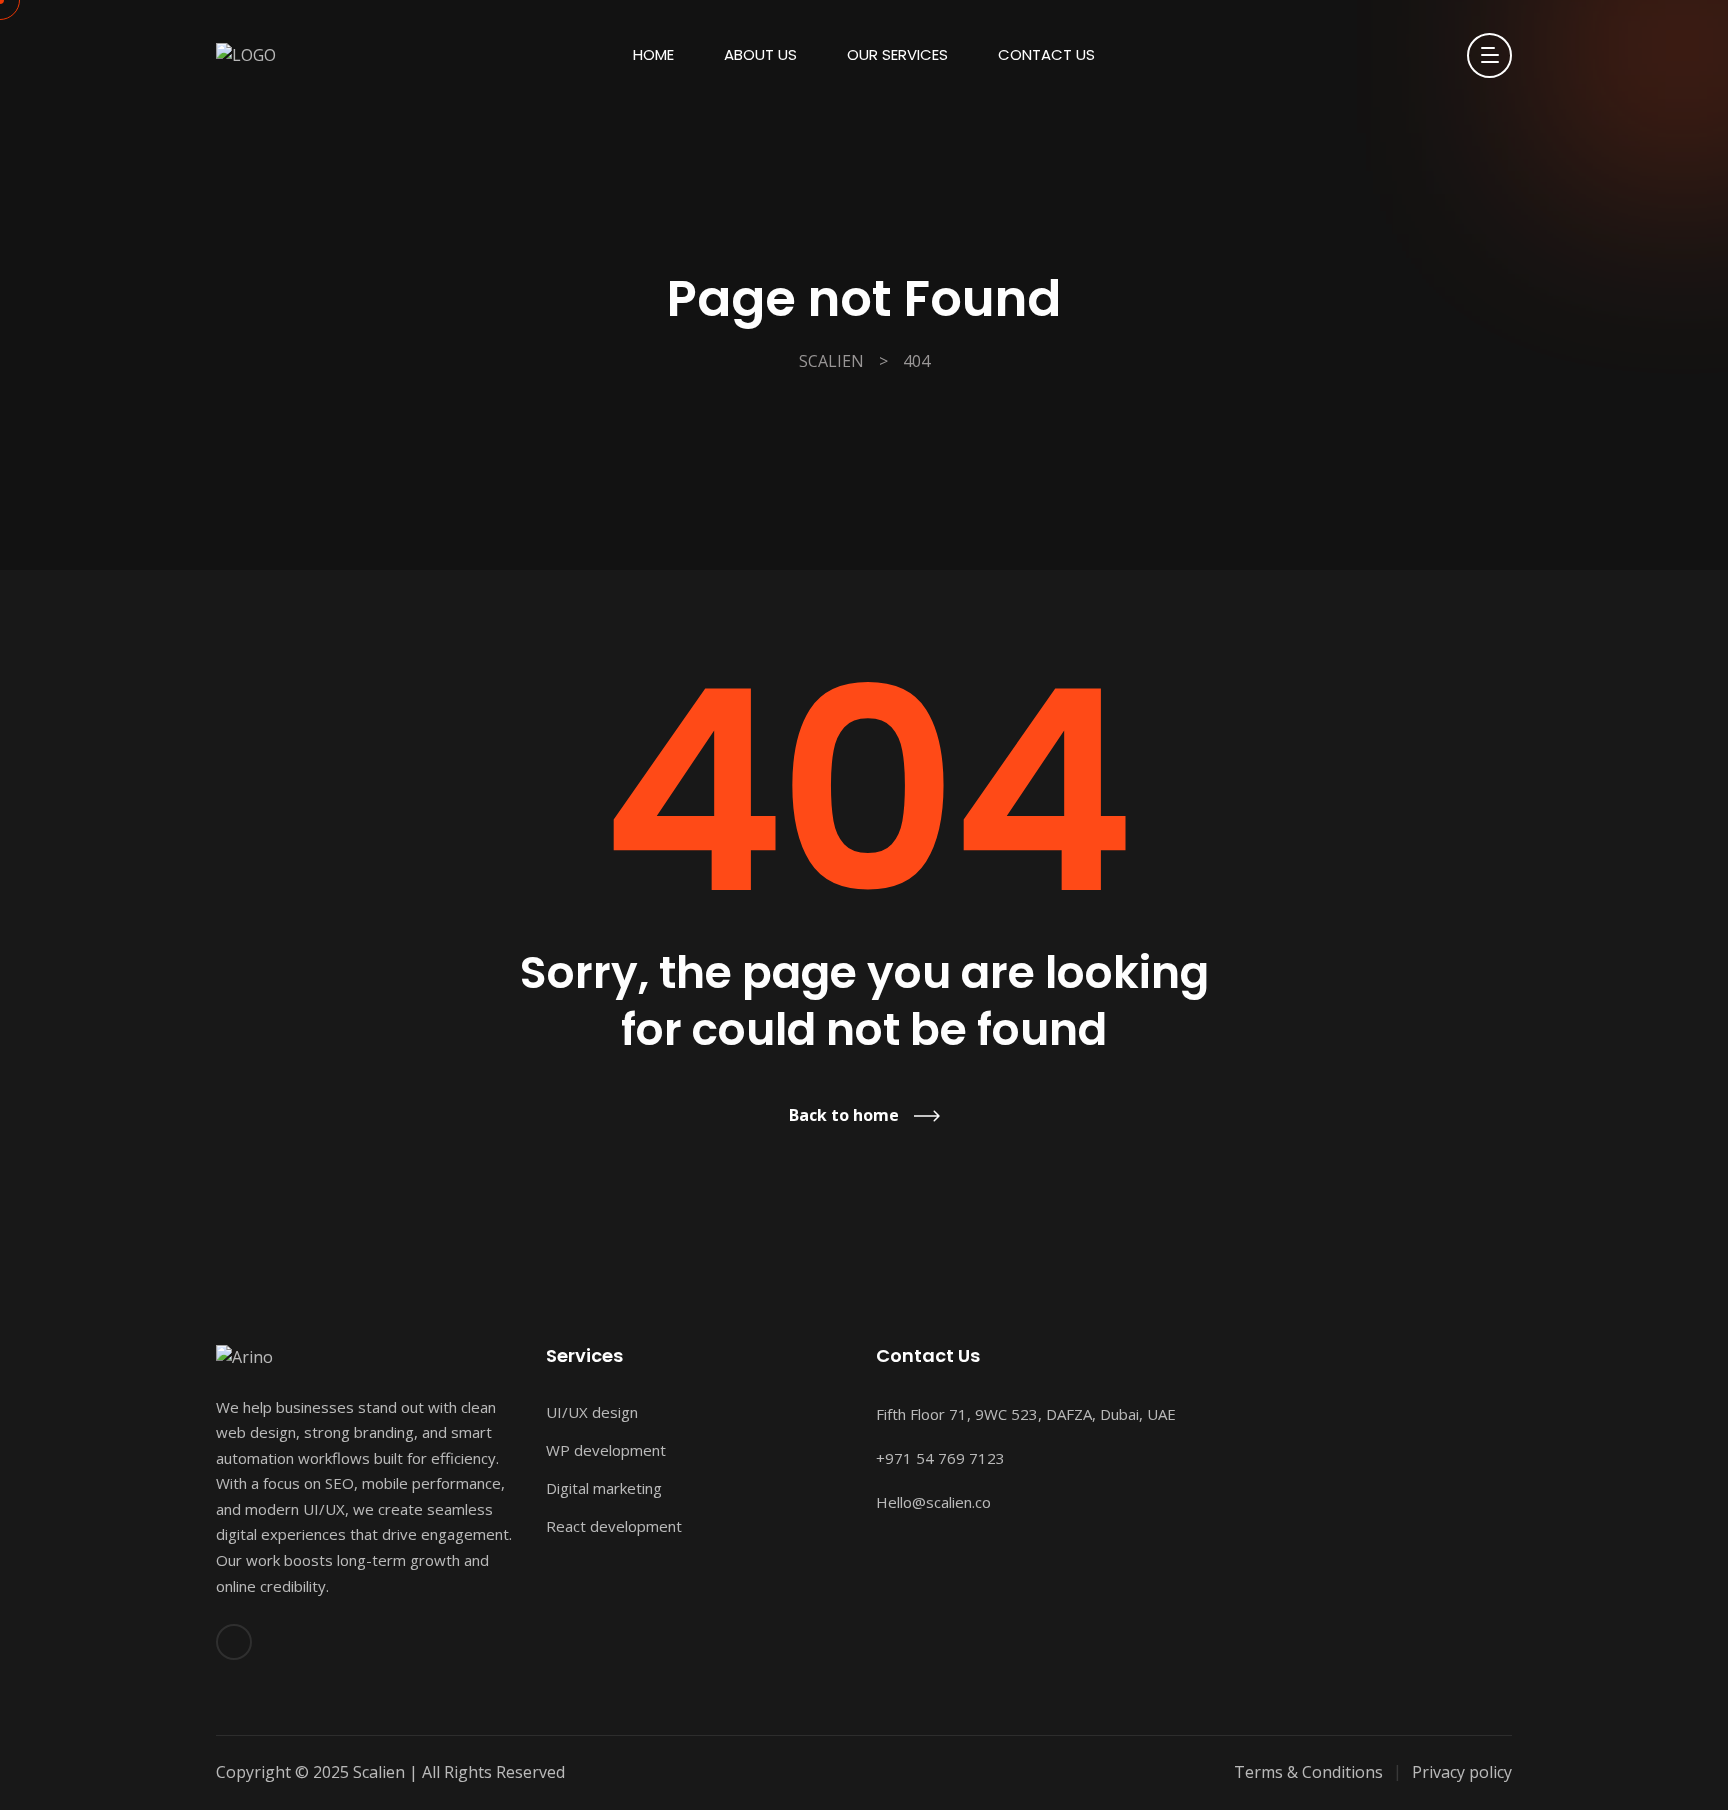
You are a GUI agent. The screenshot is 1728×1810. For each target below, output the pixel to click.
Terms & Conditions (1308, 1772)
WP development (606, 1450)
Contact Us (1046, 54)
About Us (760, 54)
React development (614, 1526)
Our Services (897, 54)
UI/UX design (592, 1412)
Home (653, 54)
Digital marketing (604, 1488)
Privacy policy (1462, 1772)
